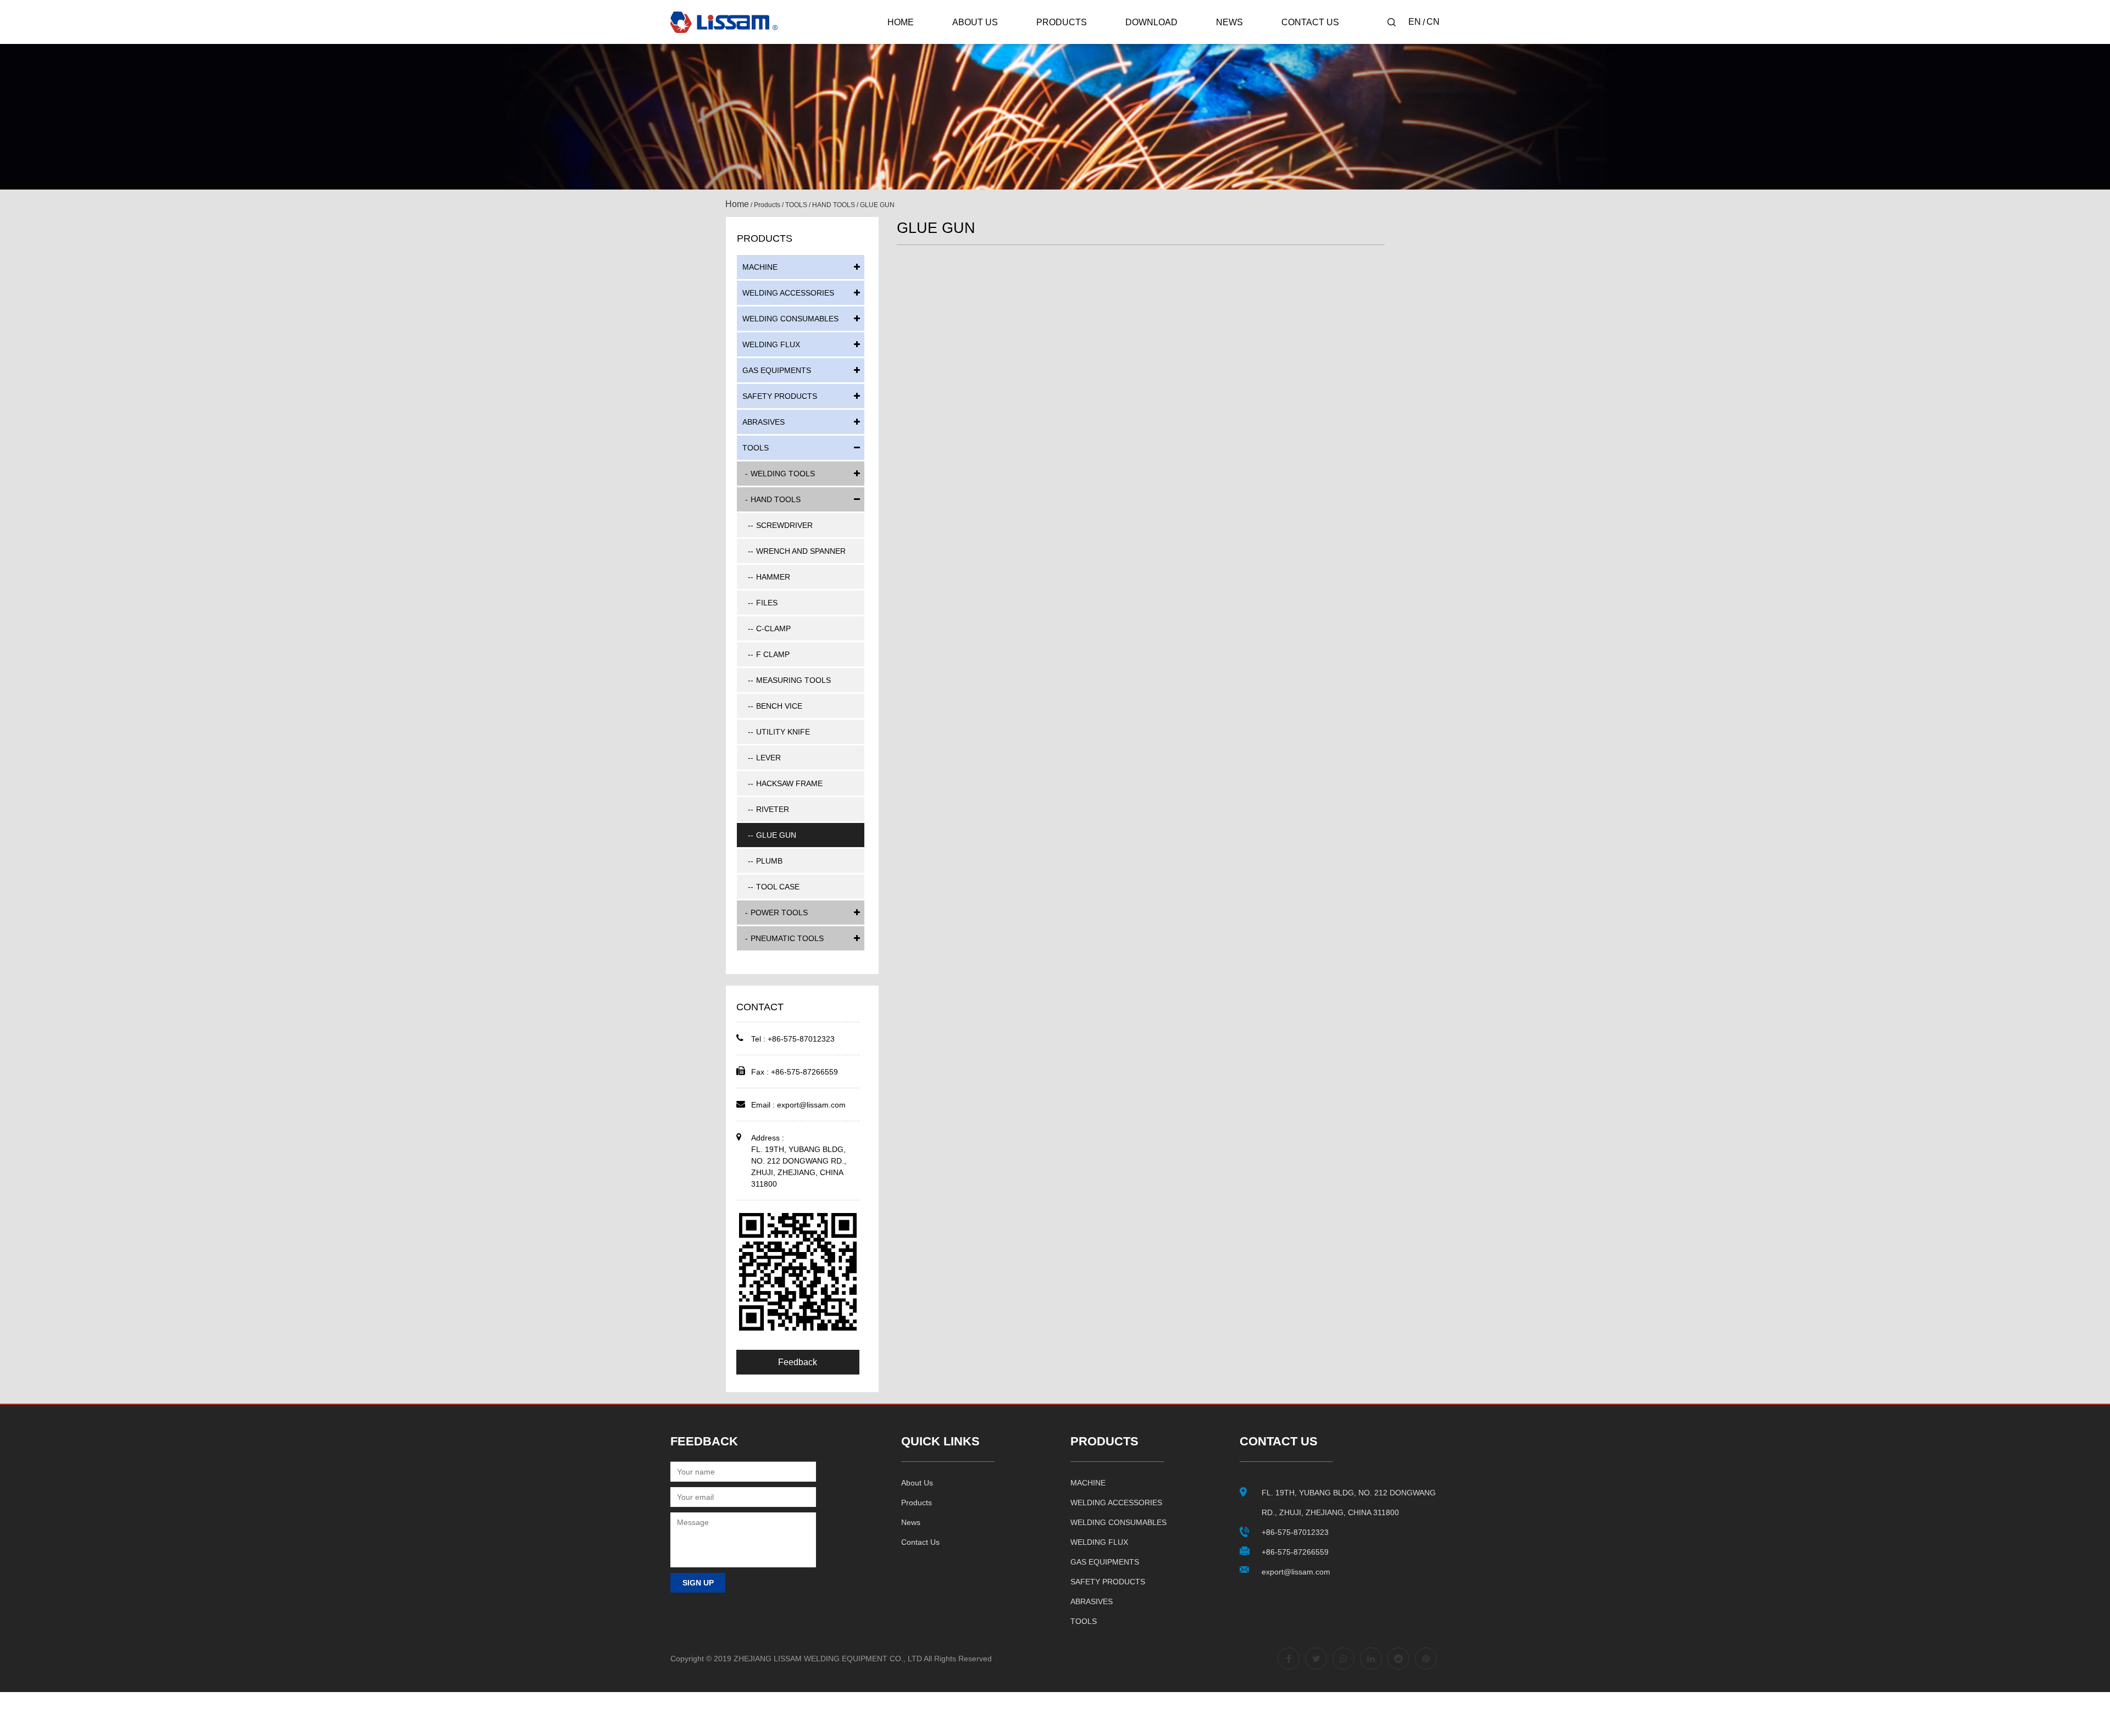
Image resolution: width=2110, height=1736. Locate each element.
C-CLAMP (773, 628)
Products (1062, 22)
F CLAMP (773, 654)
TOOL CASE (778, 887)
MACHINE (1062, 44)
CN (1433, 22)
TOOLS (796, 205)
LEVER (768, 758)
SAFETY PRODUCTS (780, 396)
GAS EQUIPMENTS (777, 370)
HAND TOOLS (834, 205)
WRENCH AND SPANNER (801, 551)
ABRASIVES (764, 422)
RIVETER (773, 809)
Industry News (1247, 42)
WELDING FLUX (771, 344)
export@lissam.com (811, 1105)
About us (917, 1483)
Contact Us (1310, 22)
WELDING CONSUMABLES (1087, 40)
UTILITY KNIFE (783, 732)
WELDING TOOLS (783, 474)
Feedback (798, 1362)
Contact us (920, 1542)
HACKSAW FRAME (789, 783)
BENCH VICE (779, 706)
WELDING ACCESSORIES (1088, 42)
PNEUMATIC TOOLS (787, 938)
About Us (975, 22)
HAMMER (773, 577)
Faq (968, 42)
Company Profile (989, 44)
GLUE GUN (776, 835)
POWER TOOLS (779, 912)
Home (901, 22)
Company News (1251, 44)
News (1229, 22)
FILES (767, 603)
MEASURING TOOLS (793, 680)
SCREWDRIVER (784, 525)
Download (1151, 22)
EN (1415, 22)
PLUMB (769, 861)
